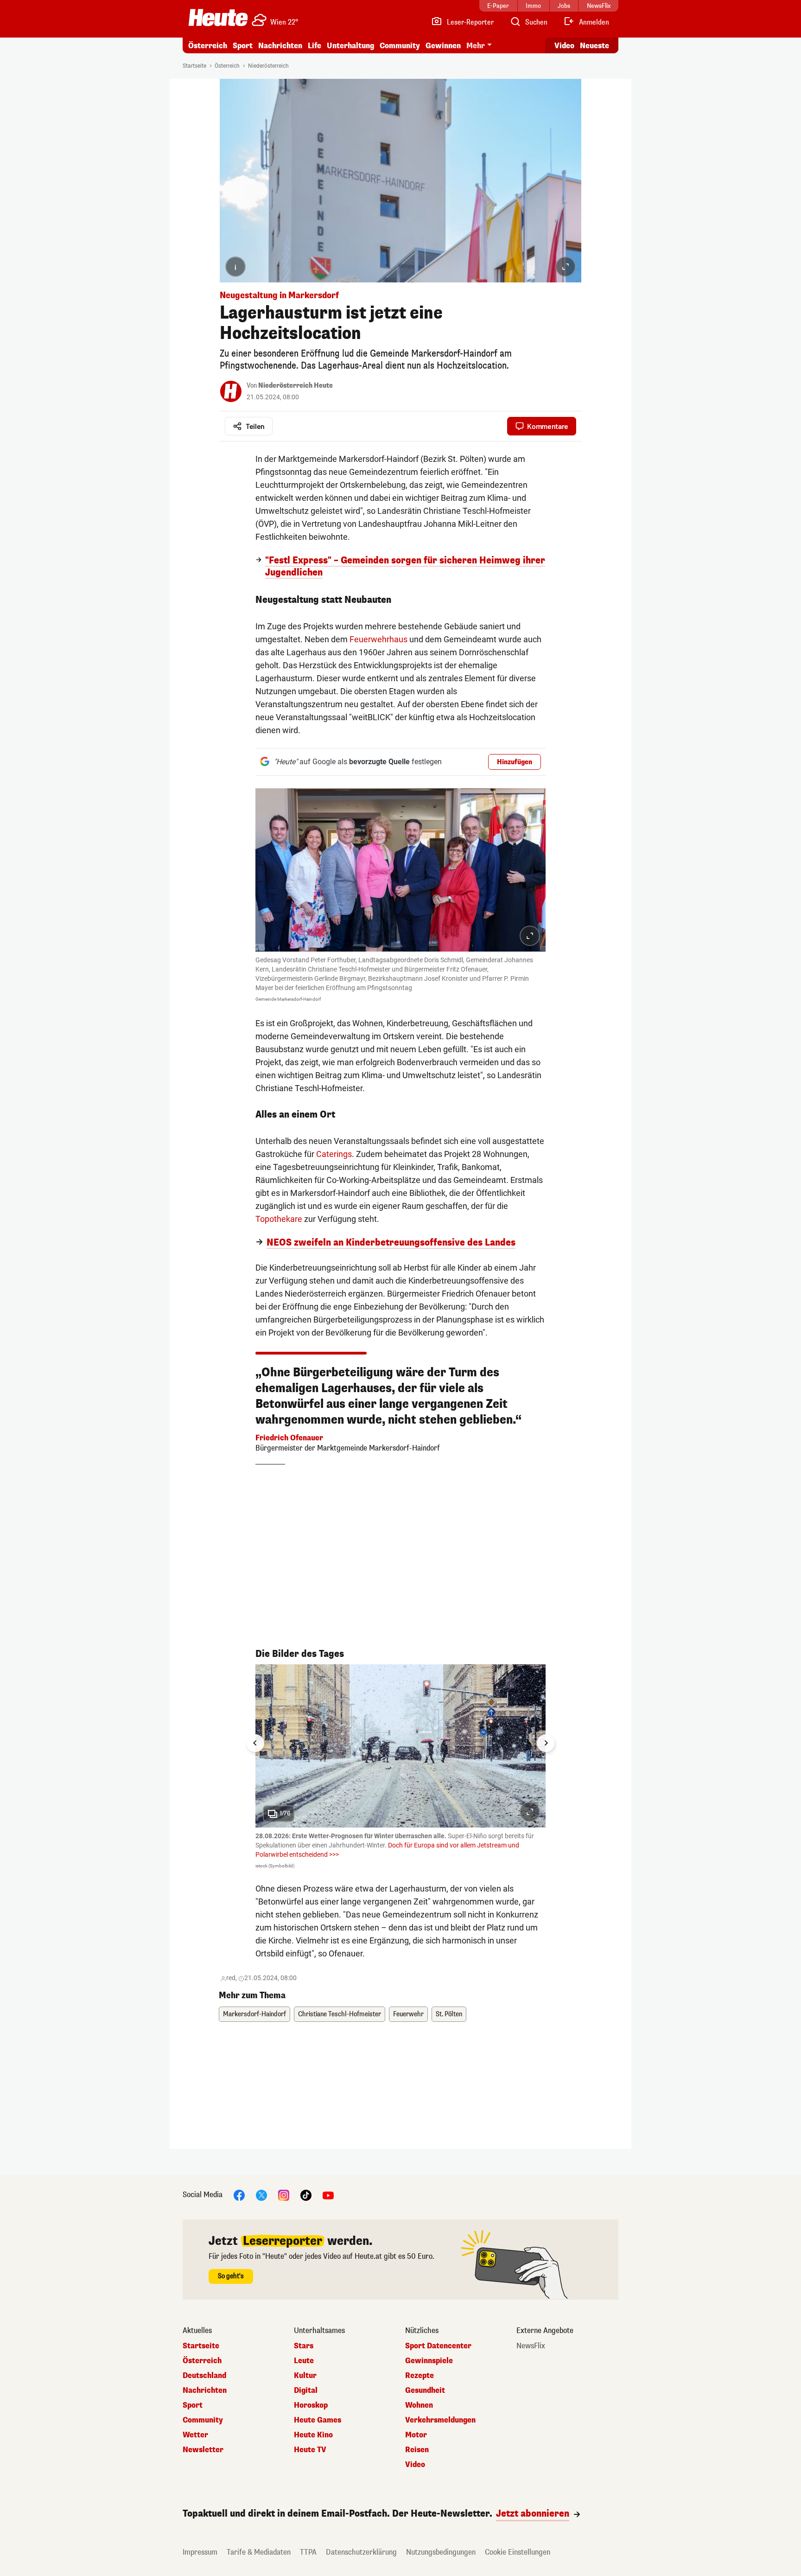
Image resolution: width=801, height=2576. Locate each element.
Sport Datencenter (438, 2346)
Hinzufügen (515, 762)
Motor (416, 2435)
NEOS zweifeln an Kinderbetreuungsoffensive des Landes (391, 1243)
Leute (304, 2361)
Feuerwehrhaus (378, 639)
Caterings (334, 1154)
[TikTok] (306, 2195)
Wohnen (419, 2405)
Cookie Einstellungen (518, 2552)
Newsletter (203, 2450)
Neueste (594, 46)
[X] (261, 2195)
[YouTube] (328, 2195)
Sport (243, 46)
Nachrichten (205, 2391)
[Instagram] (284, 2195)
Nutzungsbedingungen (441, 2552)
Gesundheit (425, 2391)
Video (564, 46)
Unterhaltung (350, 46)
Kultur (305, 2376)
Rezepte (420, 2376)
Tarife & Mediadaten (259, 2552)
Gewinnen (443, 46)
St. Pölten (449, 2014)
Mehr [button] (476, 46)
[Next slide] (546, 1743)
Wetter (195, 2435)
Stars (304, 2346)
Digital (306, 2391)
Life (315, 46)
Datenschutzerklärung (361, 2552)
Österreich (208, 46)
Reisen (417, 2450)
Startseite (194, 66)
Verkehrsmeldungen (440, 2420)
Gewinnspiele (429, 2361)
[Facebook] (239, 2195)
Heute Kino (313, 2435)
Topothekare (279, 1219)
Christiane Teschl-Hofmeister (340, 2014)
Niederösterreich (268, 66)
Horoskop (311, 2405)
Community (400, 46)
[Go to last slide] (255, 1743)
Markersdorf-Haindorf (254, 2014)
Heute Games (318, 2420)
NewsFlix (531, 2346)
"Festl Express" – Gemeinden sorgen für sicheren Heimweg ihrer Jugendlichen (405, 567)
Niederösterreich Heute (296, 386)
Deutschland (204, 2376)
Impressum (200, 2552)
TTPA (308, 2552)
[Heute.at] (218, 18)
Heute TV (310, 2450)
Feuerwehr (408, 2014)
